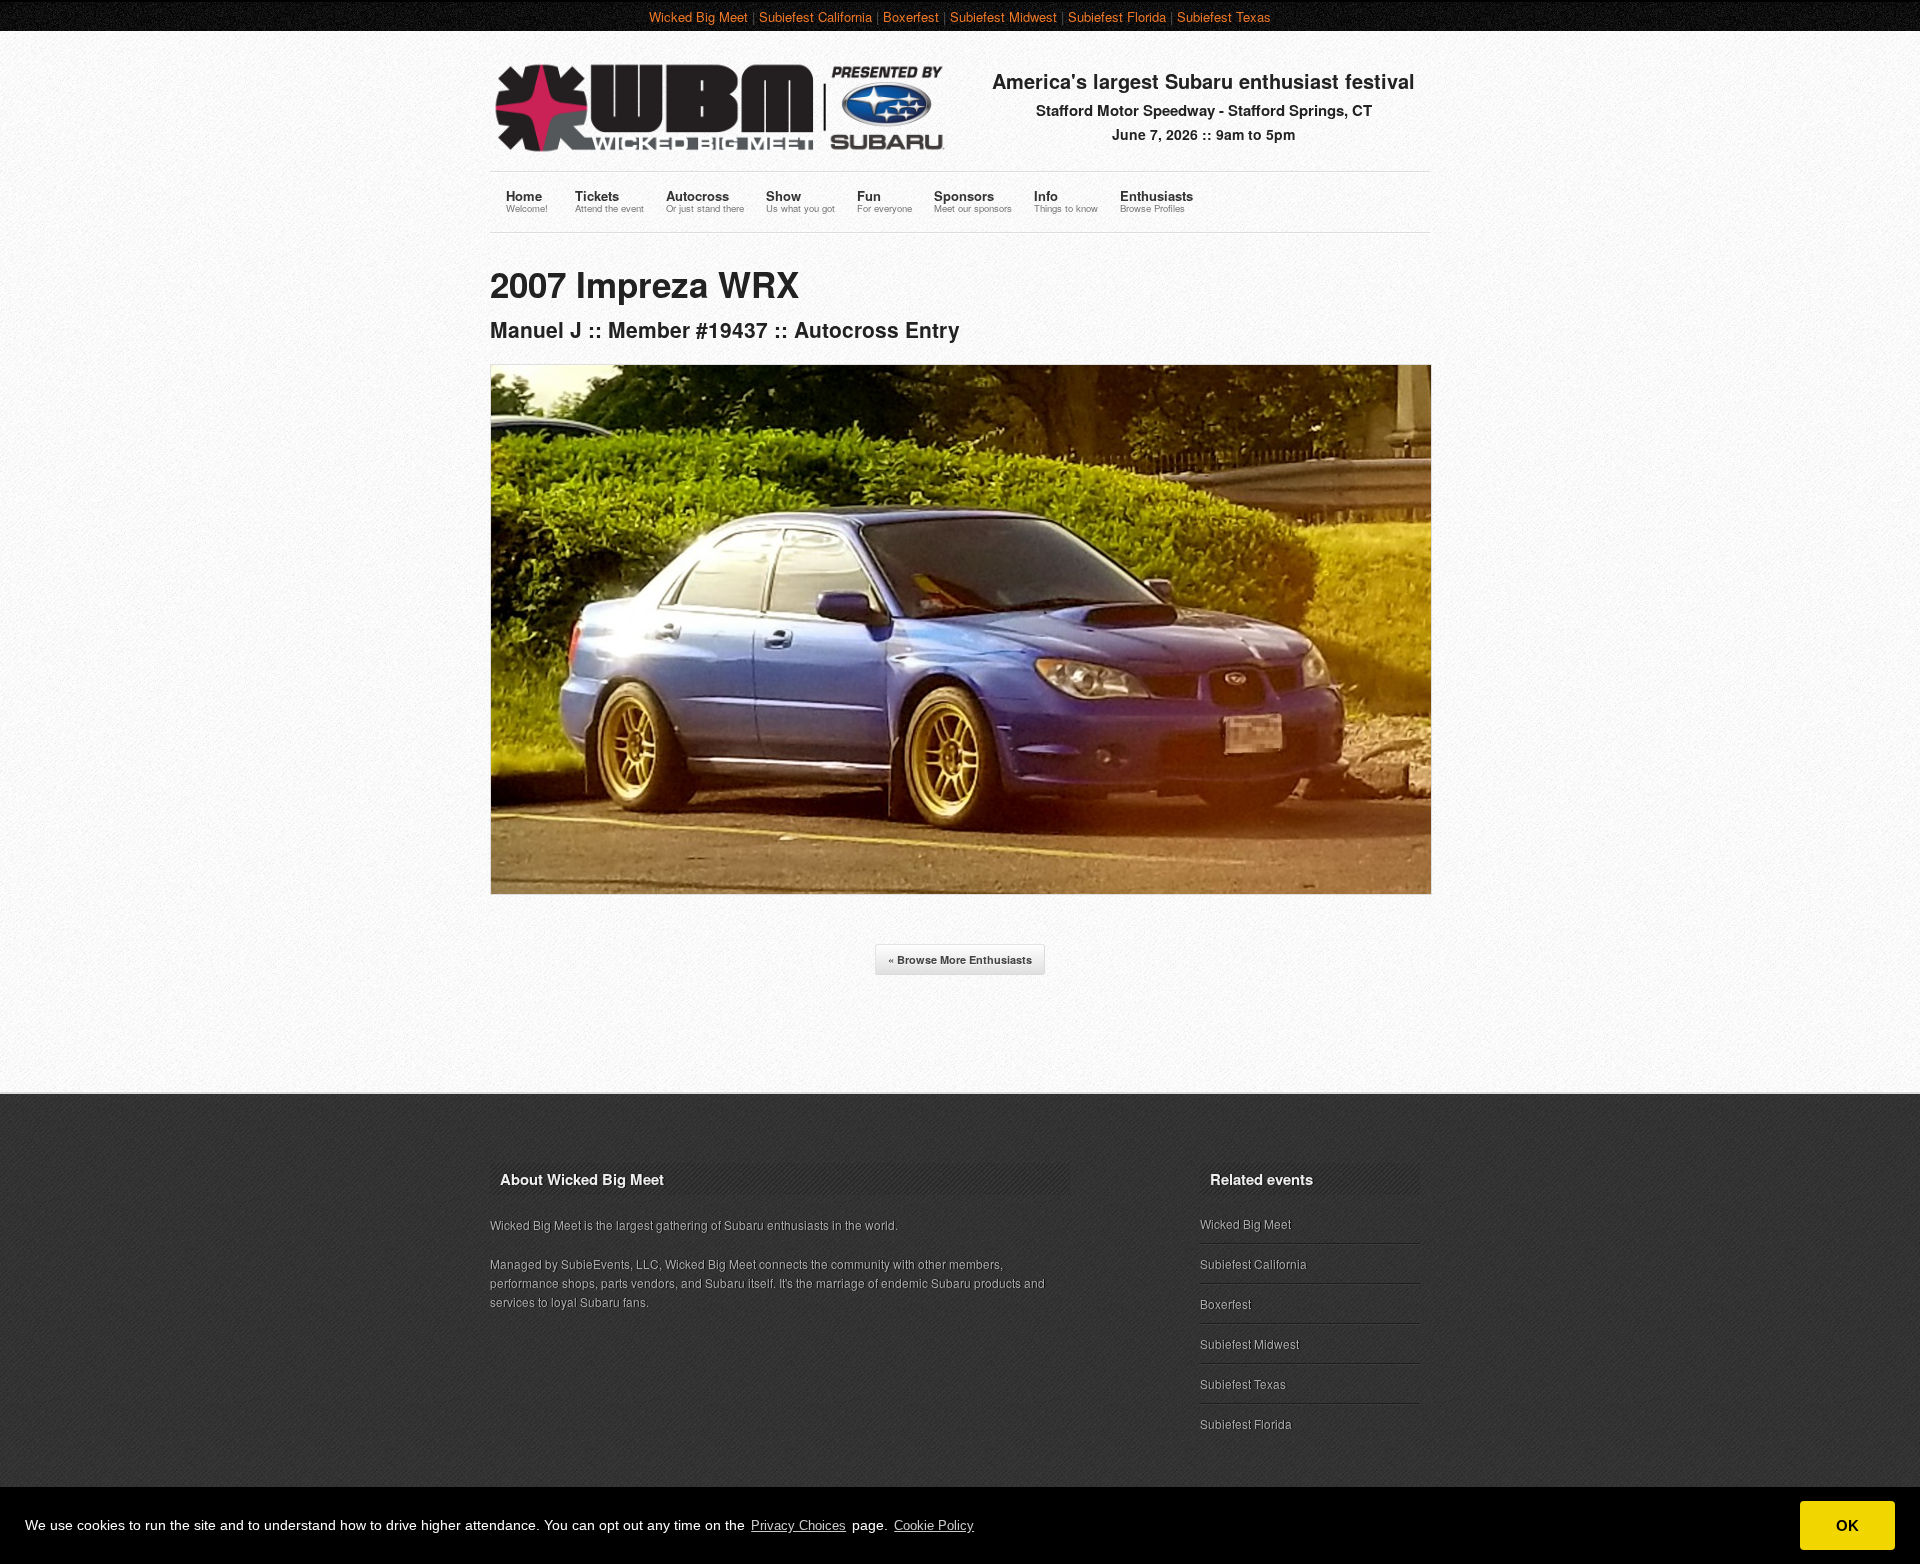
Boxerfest (911, 16)
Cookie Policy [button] (934, 1525)
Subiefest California (815, 16)
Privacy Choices (798, 1525)
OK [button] (1847, 1525)
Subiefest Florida (1117, 16)
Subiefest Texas (1224, 16)
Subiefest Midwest (1003, 16)
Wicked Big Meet (698, 16)
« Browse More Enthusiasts (960, 959)
